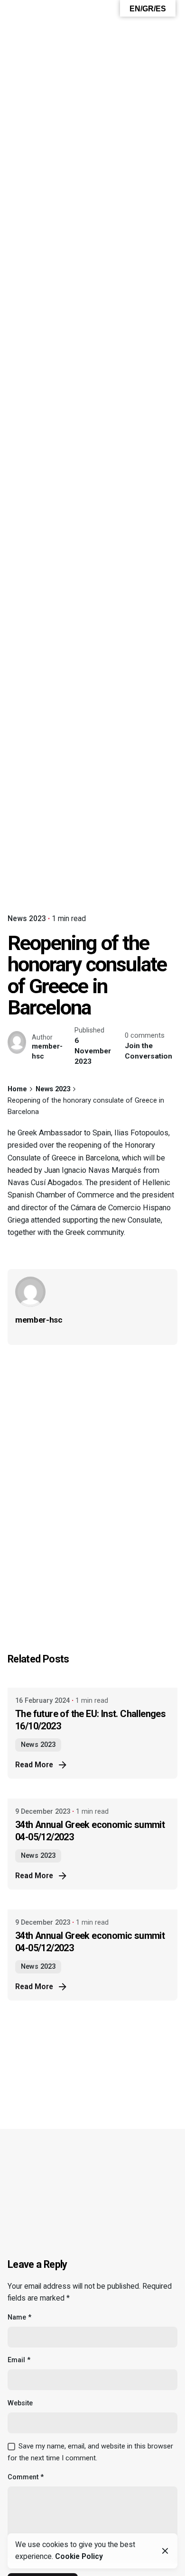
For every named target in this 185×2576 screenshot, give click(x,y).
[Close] (165, 2551)
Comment (26, 2477)
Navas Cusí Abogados (45, 1183)
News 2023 (27, 919)
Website (20, 2403)
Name (19, 2317)
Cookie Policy (79, 2557)
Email (19, 2360)
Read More (34, 1765)
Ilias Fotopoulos (141, 1133)
